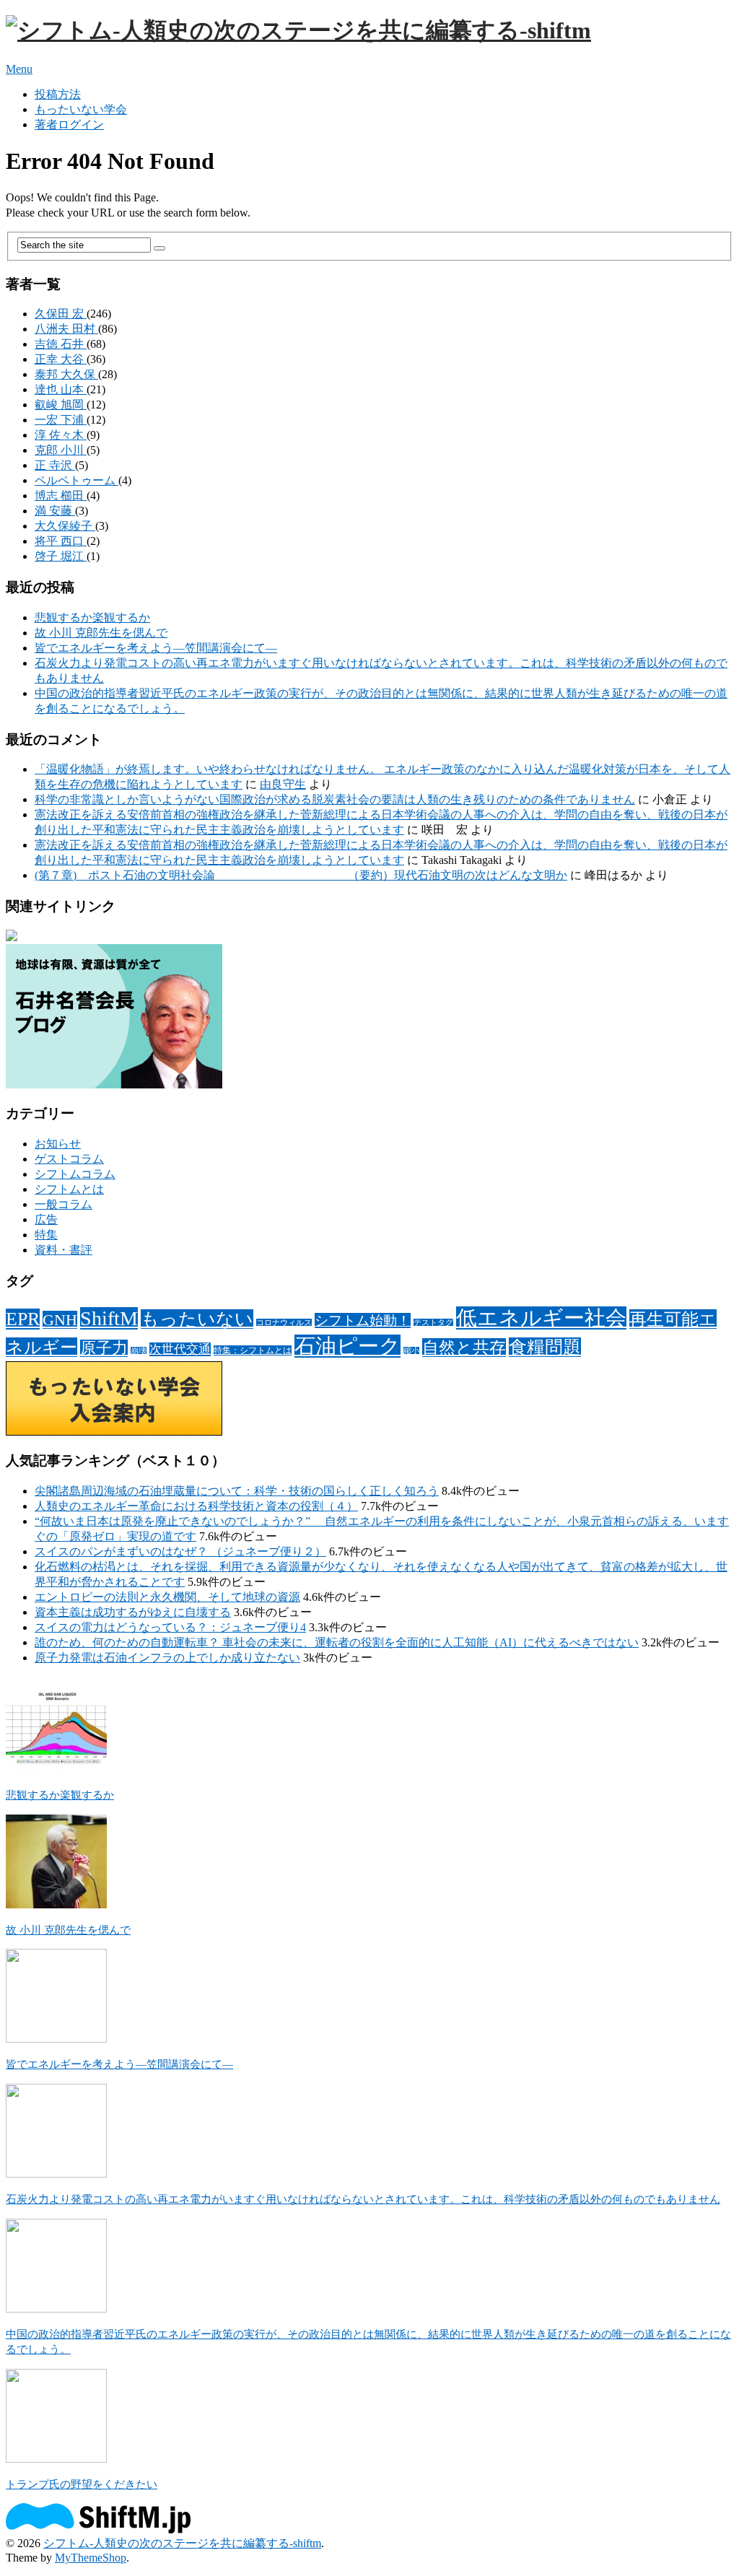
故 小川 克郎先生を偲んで (101, 633)
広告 (46, 1219)
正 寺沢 (55, 465)
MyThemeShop (91, 2558)
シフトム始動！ (363, 1320)
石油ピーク (347, 1346)
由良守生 (283, 784)
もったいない (197, 1319)
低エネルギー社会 (541, 1318)
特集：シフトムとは (253, 1350)
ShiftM (109, 1318)
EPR (23, 1319)
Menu (19, 69)
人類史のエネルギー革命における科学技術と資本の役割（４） (196, 1506)
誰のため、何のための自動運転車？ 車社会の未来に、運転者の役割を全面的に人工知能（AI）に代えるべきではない (337, 1642)
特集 (46, 1235)
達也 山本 (61, 389)
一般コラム (64, 1204)
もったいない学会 (81, 109)
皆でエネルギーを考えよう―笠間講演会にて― (156, 648)
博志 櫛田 (61, 495)
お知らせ (58, 1144)
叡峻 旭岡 (61, 405)
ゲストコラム (69, 1159)
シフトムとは (69, 1189)
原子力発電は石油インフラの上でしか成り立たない (167, 1658)
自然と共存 (464, 1348)
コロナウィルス (284, 1323)
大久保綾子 (65, 526)
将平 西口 (61, 541)
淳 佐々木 (61, 435)
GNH (60, 1320)
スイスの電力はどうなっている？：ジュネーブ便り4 (170, 1627)
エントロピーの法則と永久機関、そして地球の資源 (167, 1597)
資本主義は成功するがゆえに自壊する (133, 1612)
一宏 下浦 (61, 420)
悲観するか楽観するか (92, 617)
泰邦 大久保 (66, 374)
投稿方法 (58, 94)
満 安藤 (55, 511)
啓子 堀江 (61, 556)
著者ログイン (69, 125)
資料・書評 (64, 1250)
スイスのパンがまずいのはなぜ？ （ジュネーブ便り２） (180, 1551)
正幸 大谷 (61, 359)
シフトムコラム (75, 1174)
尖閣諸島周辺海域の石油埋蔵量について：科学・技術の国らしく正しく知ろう (237, 1491)
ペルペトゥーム (76, 480)
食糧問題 (545, 1347)
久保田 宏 (61, 314)
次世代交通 (180, 1349)
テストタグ (433, 1323)
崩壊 (139, 1351)
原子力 (104, 1348)
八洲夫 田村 (66, 329)
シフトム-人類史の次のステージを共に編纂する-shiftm (182, 2543)
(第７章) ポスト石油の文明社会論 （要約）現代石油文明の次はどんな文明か (301, 875)
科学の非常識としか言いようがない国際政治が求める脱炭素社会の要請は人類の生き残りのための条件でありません (335, 799)
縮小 (411, 1351)
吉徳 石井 (61, 344)
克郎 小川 (61, 450)
